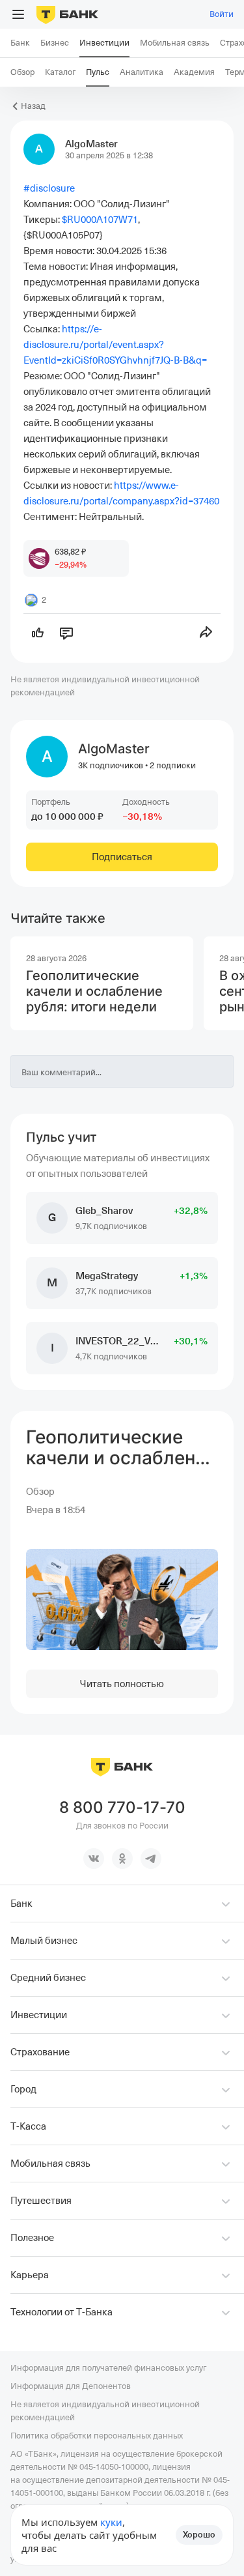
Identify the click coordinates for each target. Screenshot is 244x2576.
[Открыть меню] (18, 14)
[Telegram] (151, 1859)
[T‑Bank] (67, 14)
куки (111, 2522)
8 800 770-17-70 (122, 1808)
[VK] (94, 1859)
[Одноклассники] (122, 1859)
